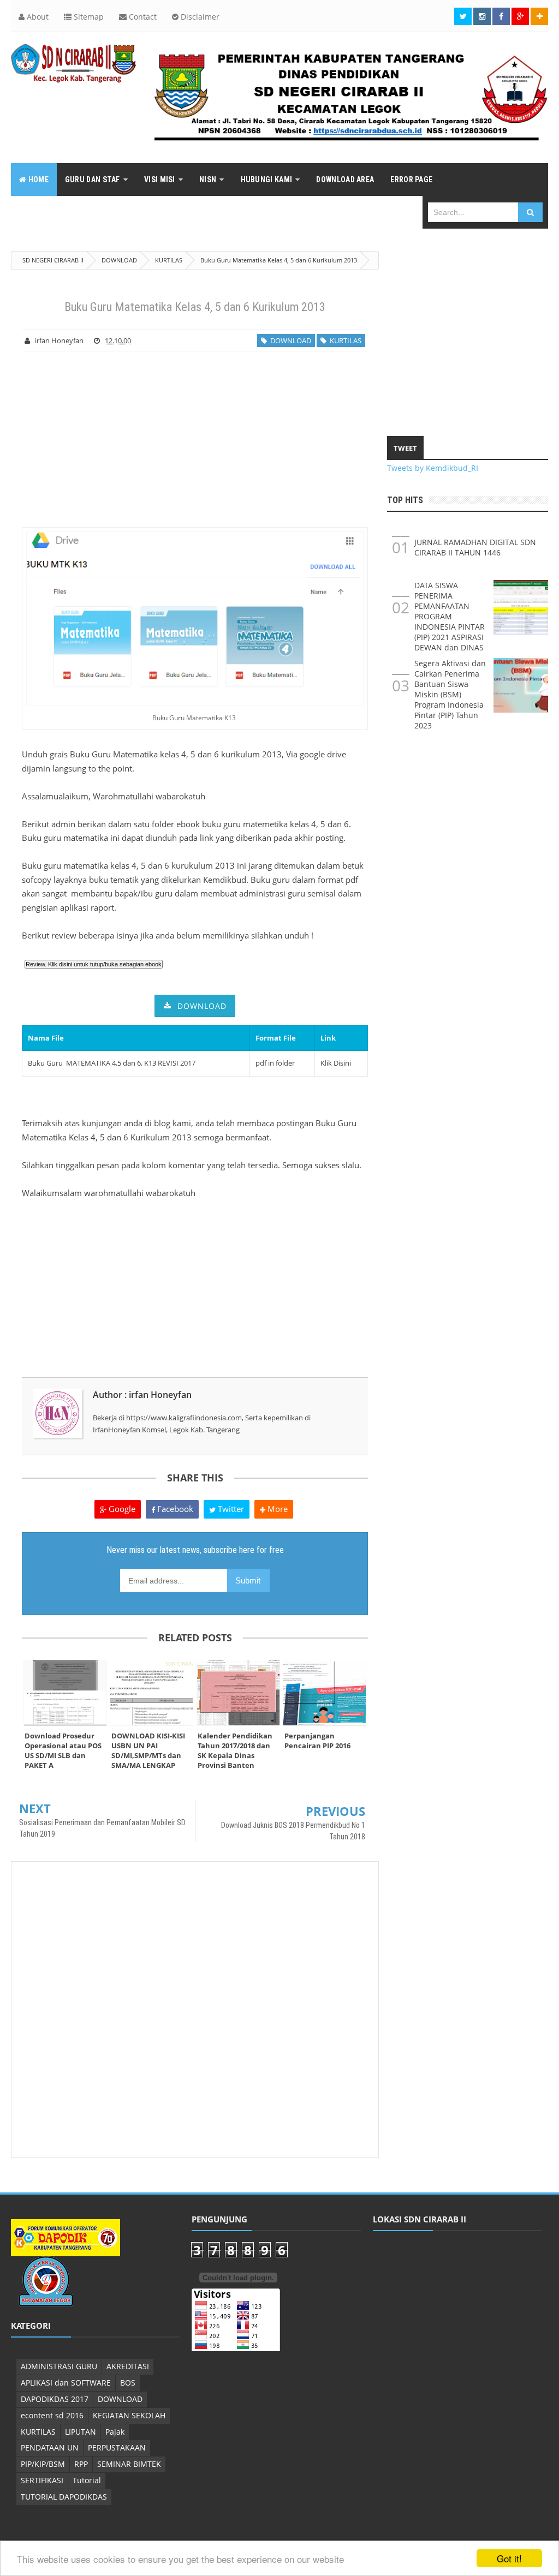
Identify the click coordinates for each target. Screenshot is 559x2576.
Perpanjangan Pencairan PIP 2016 (317, 1741)
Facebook (174, 1509)
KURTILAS (344, 340)
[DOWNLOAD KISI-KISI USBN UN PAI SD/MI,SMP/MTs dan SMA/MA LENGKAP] (152, 1693)
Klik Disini (336, 1063)
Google (121, 1509)
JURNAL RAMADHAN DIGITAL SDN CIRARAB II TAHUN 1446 (475, 547)
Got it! (509, 2558)
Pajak (115, 2432)
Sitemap (88, 17)
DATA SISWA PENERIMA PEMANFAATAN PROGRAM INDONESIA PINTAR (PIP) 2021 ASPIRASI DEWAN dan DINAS (450, 616)
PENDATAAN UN (50, 2448)
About (37, 17)
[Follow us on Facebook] (501, 16)
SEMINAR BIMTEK (129, 2464)
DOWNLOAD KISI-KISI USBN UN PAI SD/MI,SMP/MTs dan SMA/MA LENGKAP (148, 1750)
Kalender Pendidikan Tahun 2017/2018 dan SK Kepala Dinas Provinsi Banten (235, 1750)
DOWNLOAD (289, 340)
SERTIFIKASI (42, 2480)
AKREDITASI (128, 2366)
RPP (81, 2464)
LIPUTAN (81, 2432)
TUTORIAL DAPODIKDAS (64, 2497)
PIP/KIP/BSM (43, 2464)
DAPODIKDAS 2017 (55, 2399)
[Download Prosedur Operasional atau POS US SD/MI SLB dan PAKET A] (65, 1693)
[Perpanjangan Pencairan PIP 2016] (325, 1693)
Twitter (230, 1509)
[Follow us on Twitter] (463, 16)
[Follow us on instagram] (482, 16)
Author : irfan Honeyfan (142, 1395)
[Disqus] (195, 2009)
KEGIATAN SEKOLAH (129, 2415)
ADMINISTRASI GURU (59, 2366)
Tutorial (87, 2480)
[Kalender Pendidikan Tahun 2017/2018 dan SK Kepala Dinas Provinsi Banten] (238, 1693)
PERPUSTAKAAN (117, 2448)
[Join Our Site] (539, 16)
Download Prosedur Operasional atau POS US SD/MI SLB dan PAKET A (63, 1750)
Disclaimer (199, 17)
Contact (142, 17)
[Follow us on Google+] (520, 16)
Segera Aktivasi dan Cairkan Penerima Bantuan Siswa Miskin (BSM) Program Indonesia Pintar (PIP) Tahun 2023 (450, 694)
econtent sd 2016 (52, 2415)
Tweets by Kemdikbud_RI (433, 468)
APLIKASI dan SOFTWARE (66, 2383)
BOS (128, 2383)
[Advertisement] (195, 439)
